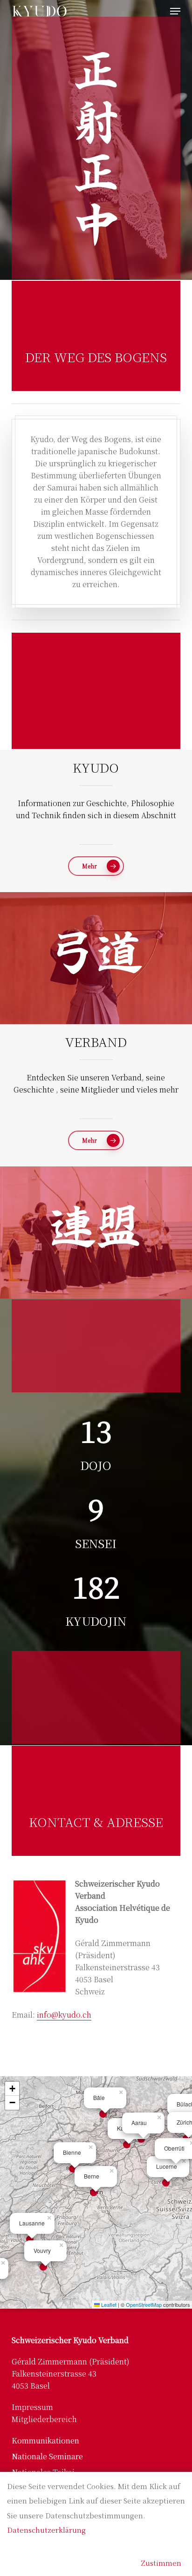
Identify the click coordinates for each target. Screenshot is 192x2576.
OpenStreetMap (144, 2304)
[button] (175, 11)
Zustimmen (161, 2563)
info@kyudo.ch (64, 2015)
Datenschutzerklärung (46, 2530)
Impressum (32, 2407)
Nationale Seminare (47, 2456)
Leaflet (108, 2304)
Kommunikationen (45, 2440)
